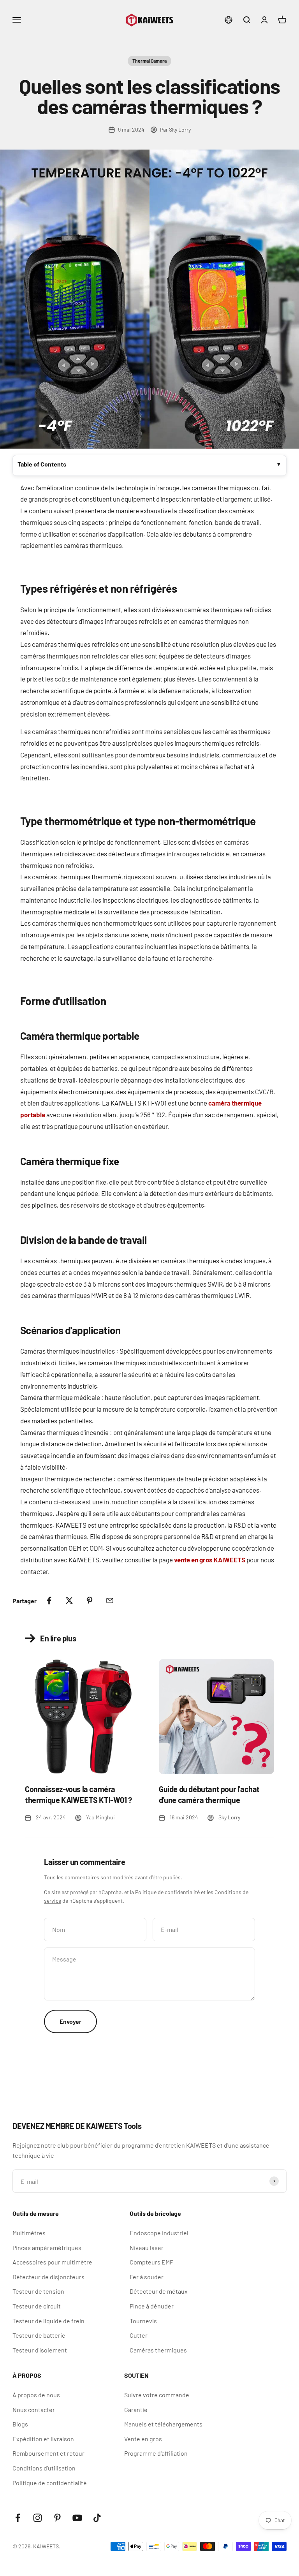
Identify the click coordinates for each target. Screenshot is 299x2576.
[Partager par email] (110, 1601)
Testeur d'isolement (40, 2350)
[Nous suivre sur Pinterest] (57, 2518)
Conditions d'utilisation (44, 2468)
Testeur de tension (38, 2291)
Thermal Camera (149, 61)
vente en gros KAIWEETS (210, 1560)
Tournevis (143, 2321)
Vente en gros (143, 2439)
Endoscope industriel (159, 2233)
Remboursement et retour (48, 2453)
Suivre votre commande (157, 2395)
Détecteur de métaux (159, 2291)
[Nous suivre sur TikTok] (97, 2518)
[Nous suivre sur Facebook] (18, 2518)
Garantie (136, 2410)
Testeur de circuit (37, 2306)
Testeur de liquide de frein (48, 2321)
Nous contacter (34, 2410)
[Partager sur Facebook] (49, 1601)
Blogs (20, 2424)
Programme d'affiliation (156, 2453)
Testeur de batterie (39, 2335)
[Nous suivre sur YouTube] (77, 2518)
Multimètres (29, 2233)
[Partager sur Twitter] (69, 1601)
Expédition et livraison (43, 2439)
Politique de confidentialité (167, 1892)
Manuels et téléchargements (163, 2424)
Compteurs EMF (151, 2262)
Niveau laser (147, 2248)
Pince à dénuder (152, 2306)
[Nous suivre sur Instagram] (38, 2518)
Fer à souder (147, 2277)
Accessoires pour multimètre (52, 2262)
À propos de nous (36, 2395)
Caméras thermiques (158, 2350)
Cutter (139, 2335)
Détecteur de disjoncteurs (48, 2277)
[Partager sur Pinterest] (90, 1601)
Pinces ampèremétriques (47, 2248)
